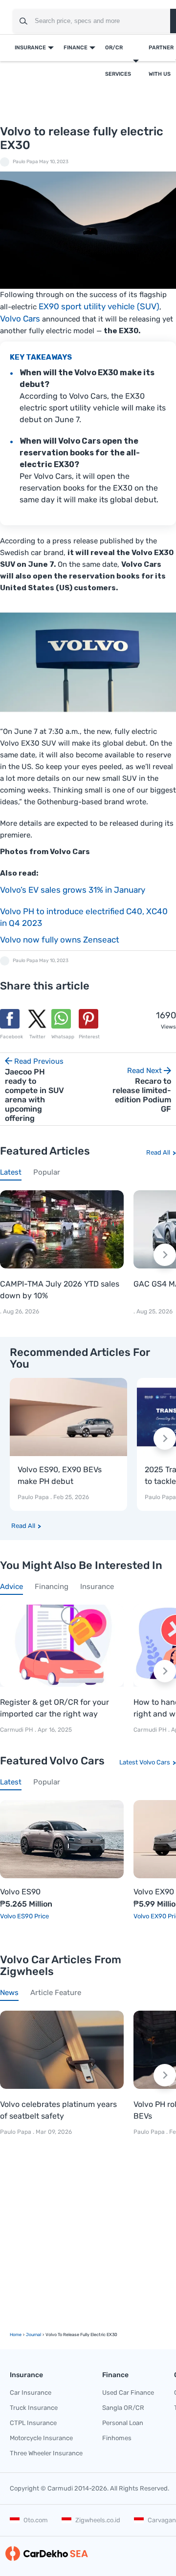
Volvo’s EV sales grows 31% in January (73, 890)
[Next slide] (165, 1255)
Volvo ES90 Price (24, 1916)
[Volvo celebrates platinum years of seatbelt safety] (62, 2050)
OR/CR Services (118, 61)
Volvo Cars (20, 319)
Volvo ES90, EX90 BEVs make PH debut (60, 1475)
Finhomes (117, 2438)
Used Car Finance (128, 2393)
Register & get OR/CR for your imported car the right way (55, 1708)
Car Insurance (31, 2393)
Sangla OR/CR (123, 2408)
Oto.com (36, 2520)
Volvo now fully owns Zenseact (60, 940)
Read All (158, 1152)
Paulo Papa (25, 162)
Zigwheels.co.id (98, 2520)
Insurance (30, 48)
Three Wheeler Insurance (46, 2453)
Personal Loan (123, 2423)
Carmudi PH (17, 1730)
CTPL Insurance (33, 2423)
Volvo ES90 (20, 1892)
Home (16, 2335)
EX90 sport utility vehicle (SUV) (99, 306)
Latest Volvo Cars (145, 1762)
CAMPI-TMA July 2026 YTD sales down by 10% (60, 1290)
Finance (76, 48)
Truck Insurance (34, 2408)
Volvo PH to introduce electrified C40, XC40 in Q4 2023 (84, 917)
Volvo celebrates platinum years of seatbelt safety (58, 2110)
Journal (33, 2335)
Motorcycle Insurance (41, 2438)
